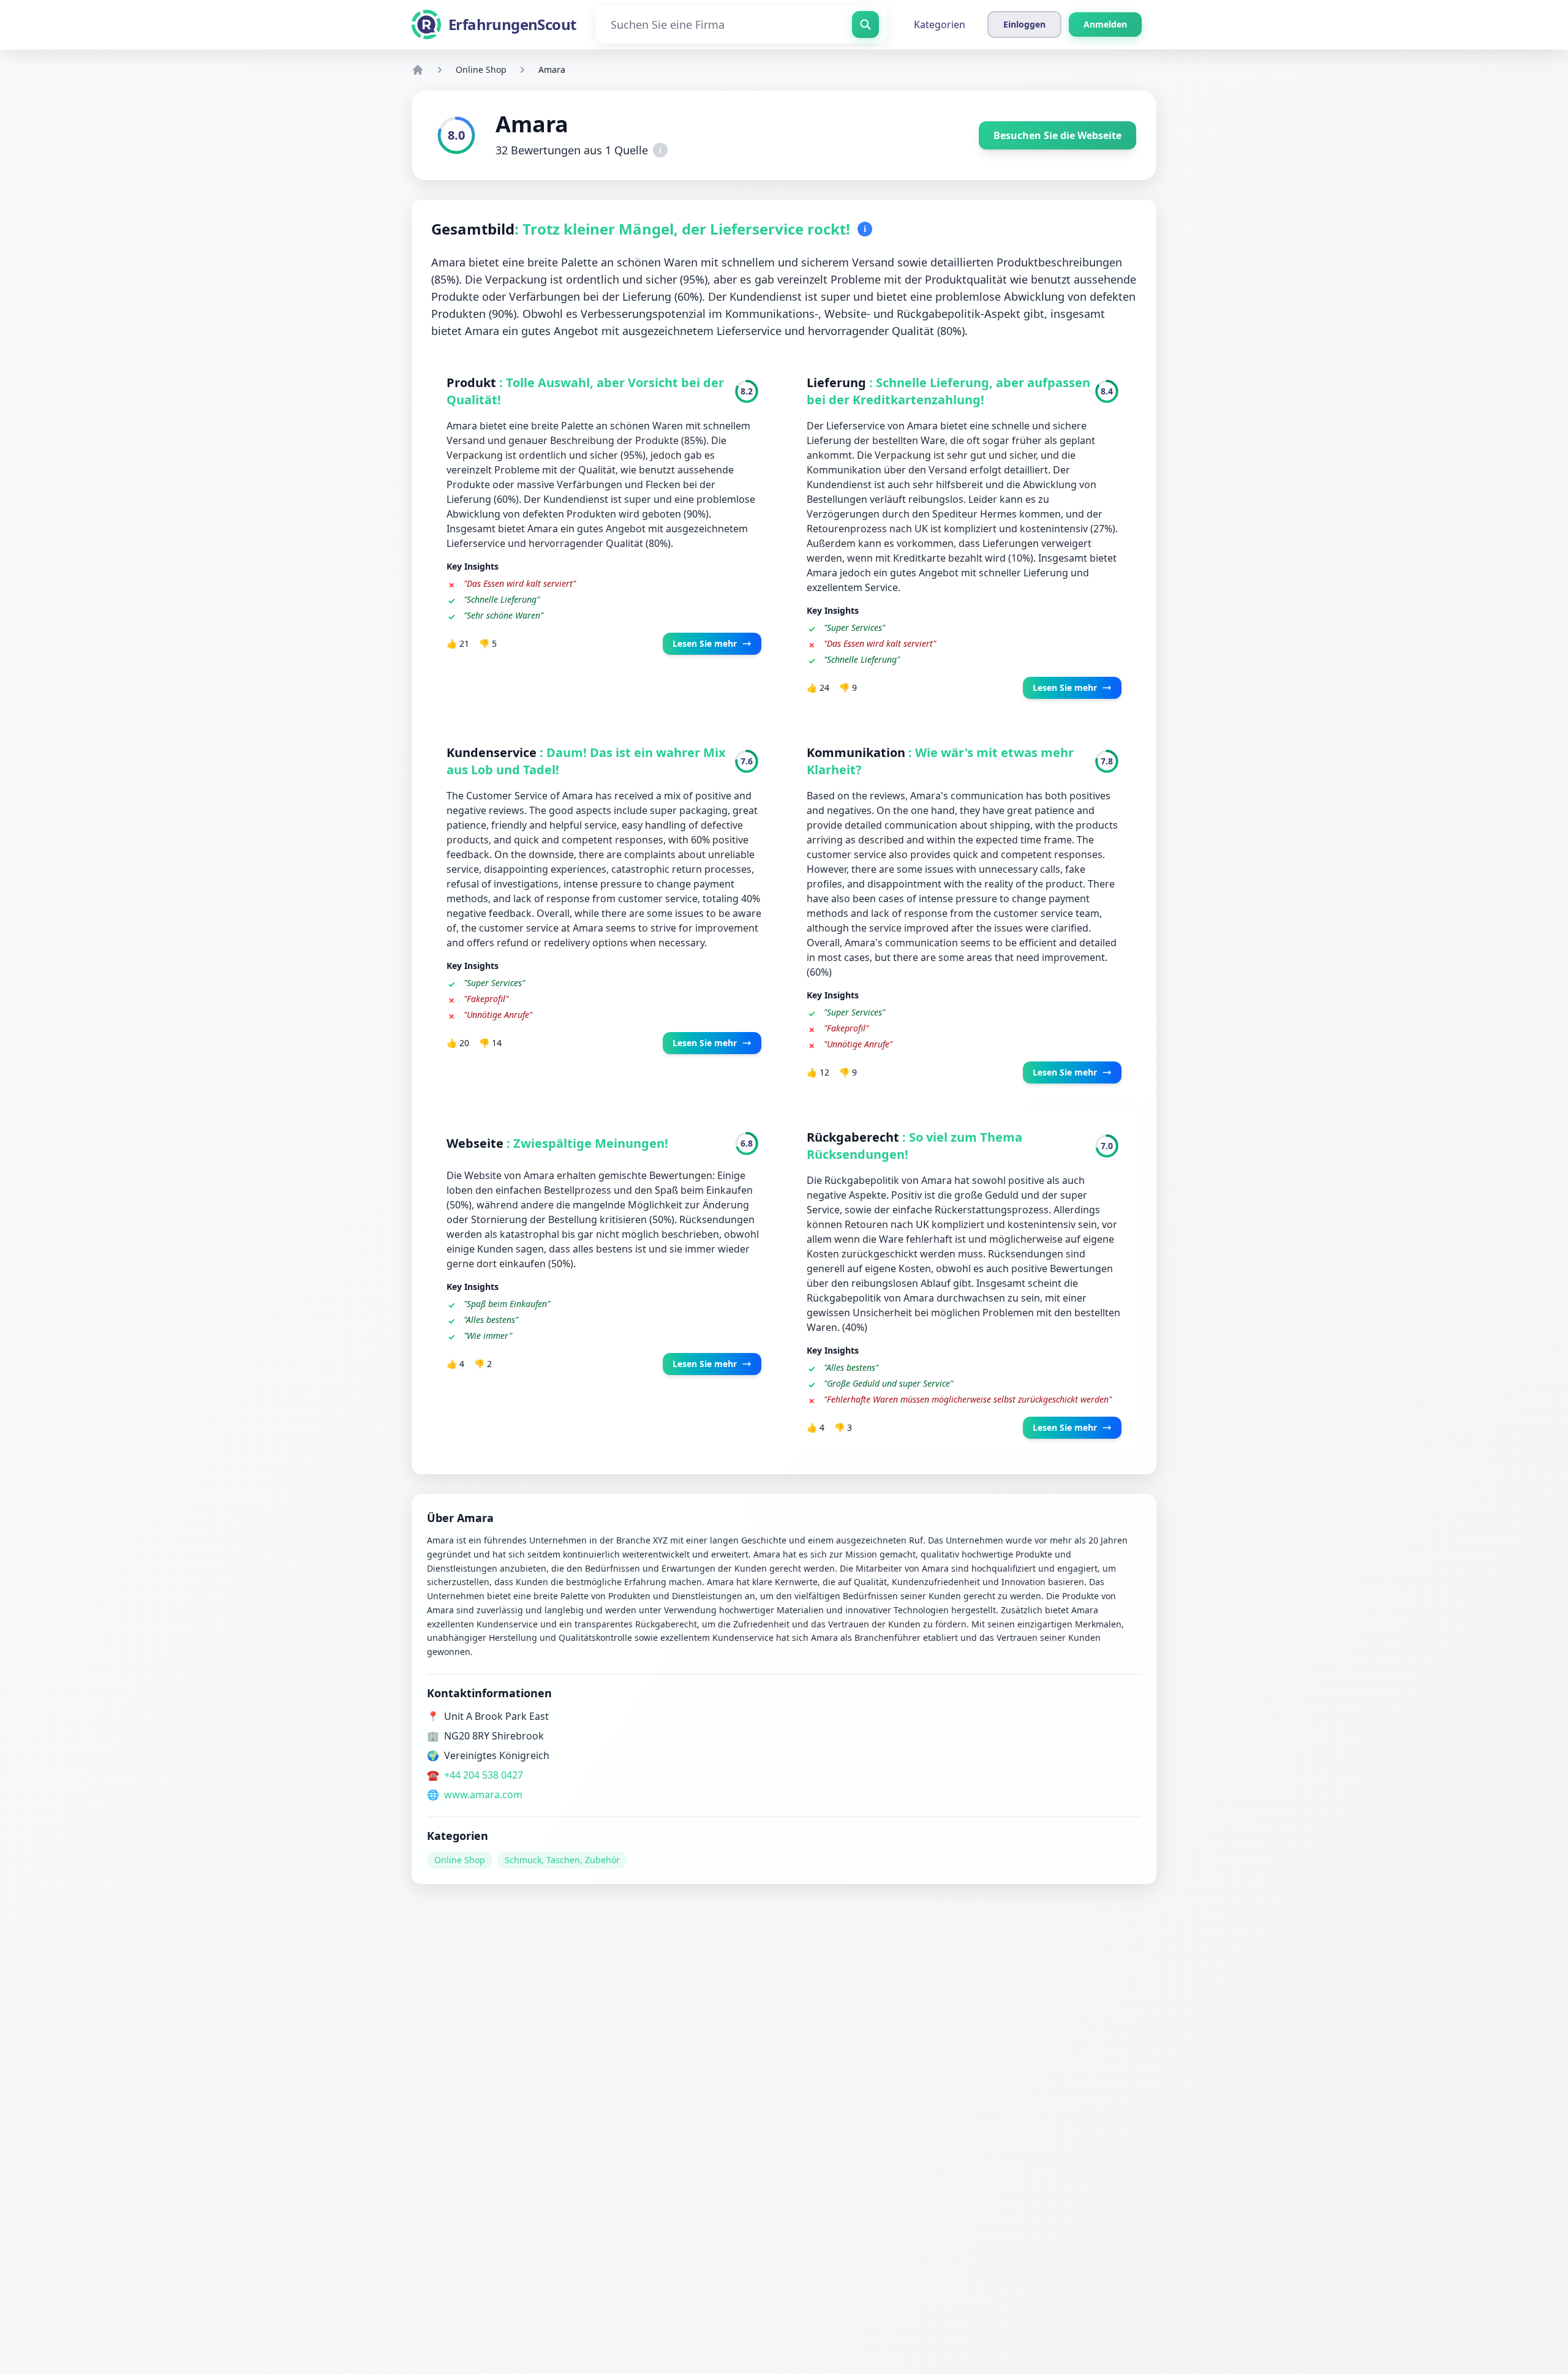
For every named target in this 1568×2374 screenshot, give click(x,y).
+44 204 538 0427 (484, 1775)
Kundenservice (493, 752)
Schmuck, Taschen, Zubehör (562, 1860)
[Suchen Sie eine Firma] (865, 24)
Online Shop (481, 70)
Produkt (473, 382)
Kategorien (940, 24)
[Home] (418, 70)
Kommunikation (858, 752)
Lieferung (838, 382)
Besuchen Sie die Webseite (1057, 135)
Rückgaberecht (854, 1137)
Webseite (477, 1143)
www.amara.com (483, 1795)
